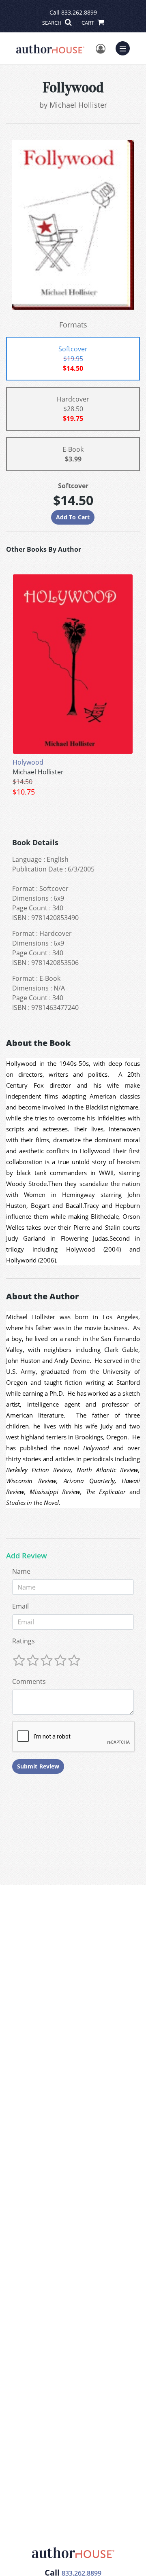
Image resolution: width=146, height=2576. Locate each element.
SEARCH (53, 23)
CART (88, 23)
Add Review (27, 1556)
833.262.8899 (79, 12)
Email (20, 1606)
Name (21, 1571)
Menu (125, 47)
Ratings (24, 1641)
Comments (29, 1681)
